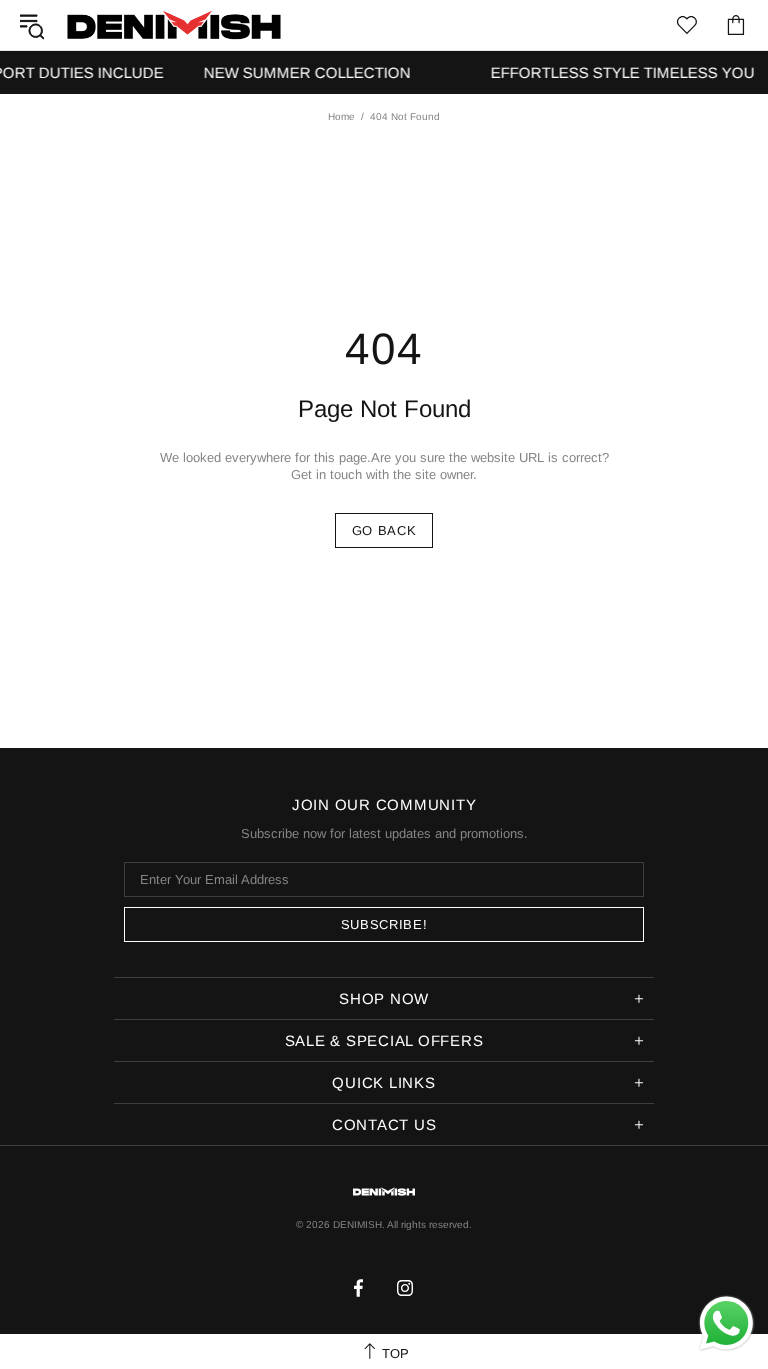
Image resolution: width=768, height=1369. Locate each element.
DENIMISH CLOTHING (174, 24)
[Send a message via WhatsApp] (726, 1323)
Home (341, 116)
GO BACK (384, 530)
